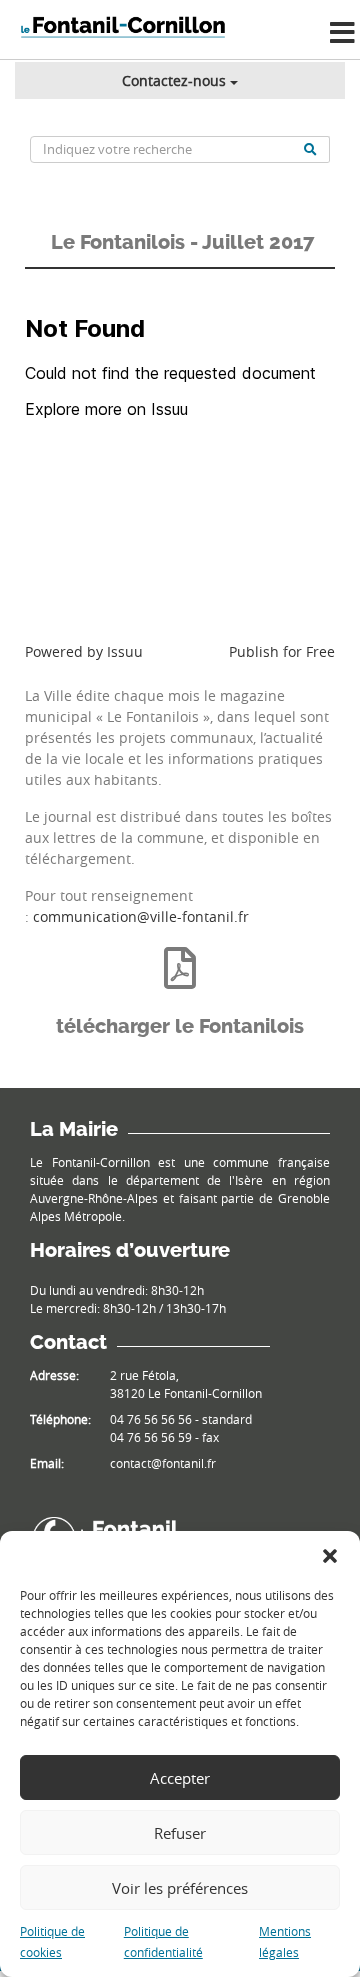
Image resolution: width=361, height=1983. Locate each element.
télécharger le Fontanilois (180, 1026)
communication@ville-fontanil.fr (141, 916)
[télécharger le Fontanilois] (180, 968)
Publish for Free (282, 651)
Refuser (180, 1833)
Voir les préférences (180, 1888)
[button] (330, 1556)
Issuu (125, 651)
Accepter (180, 1778)
